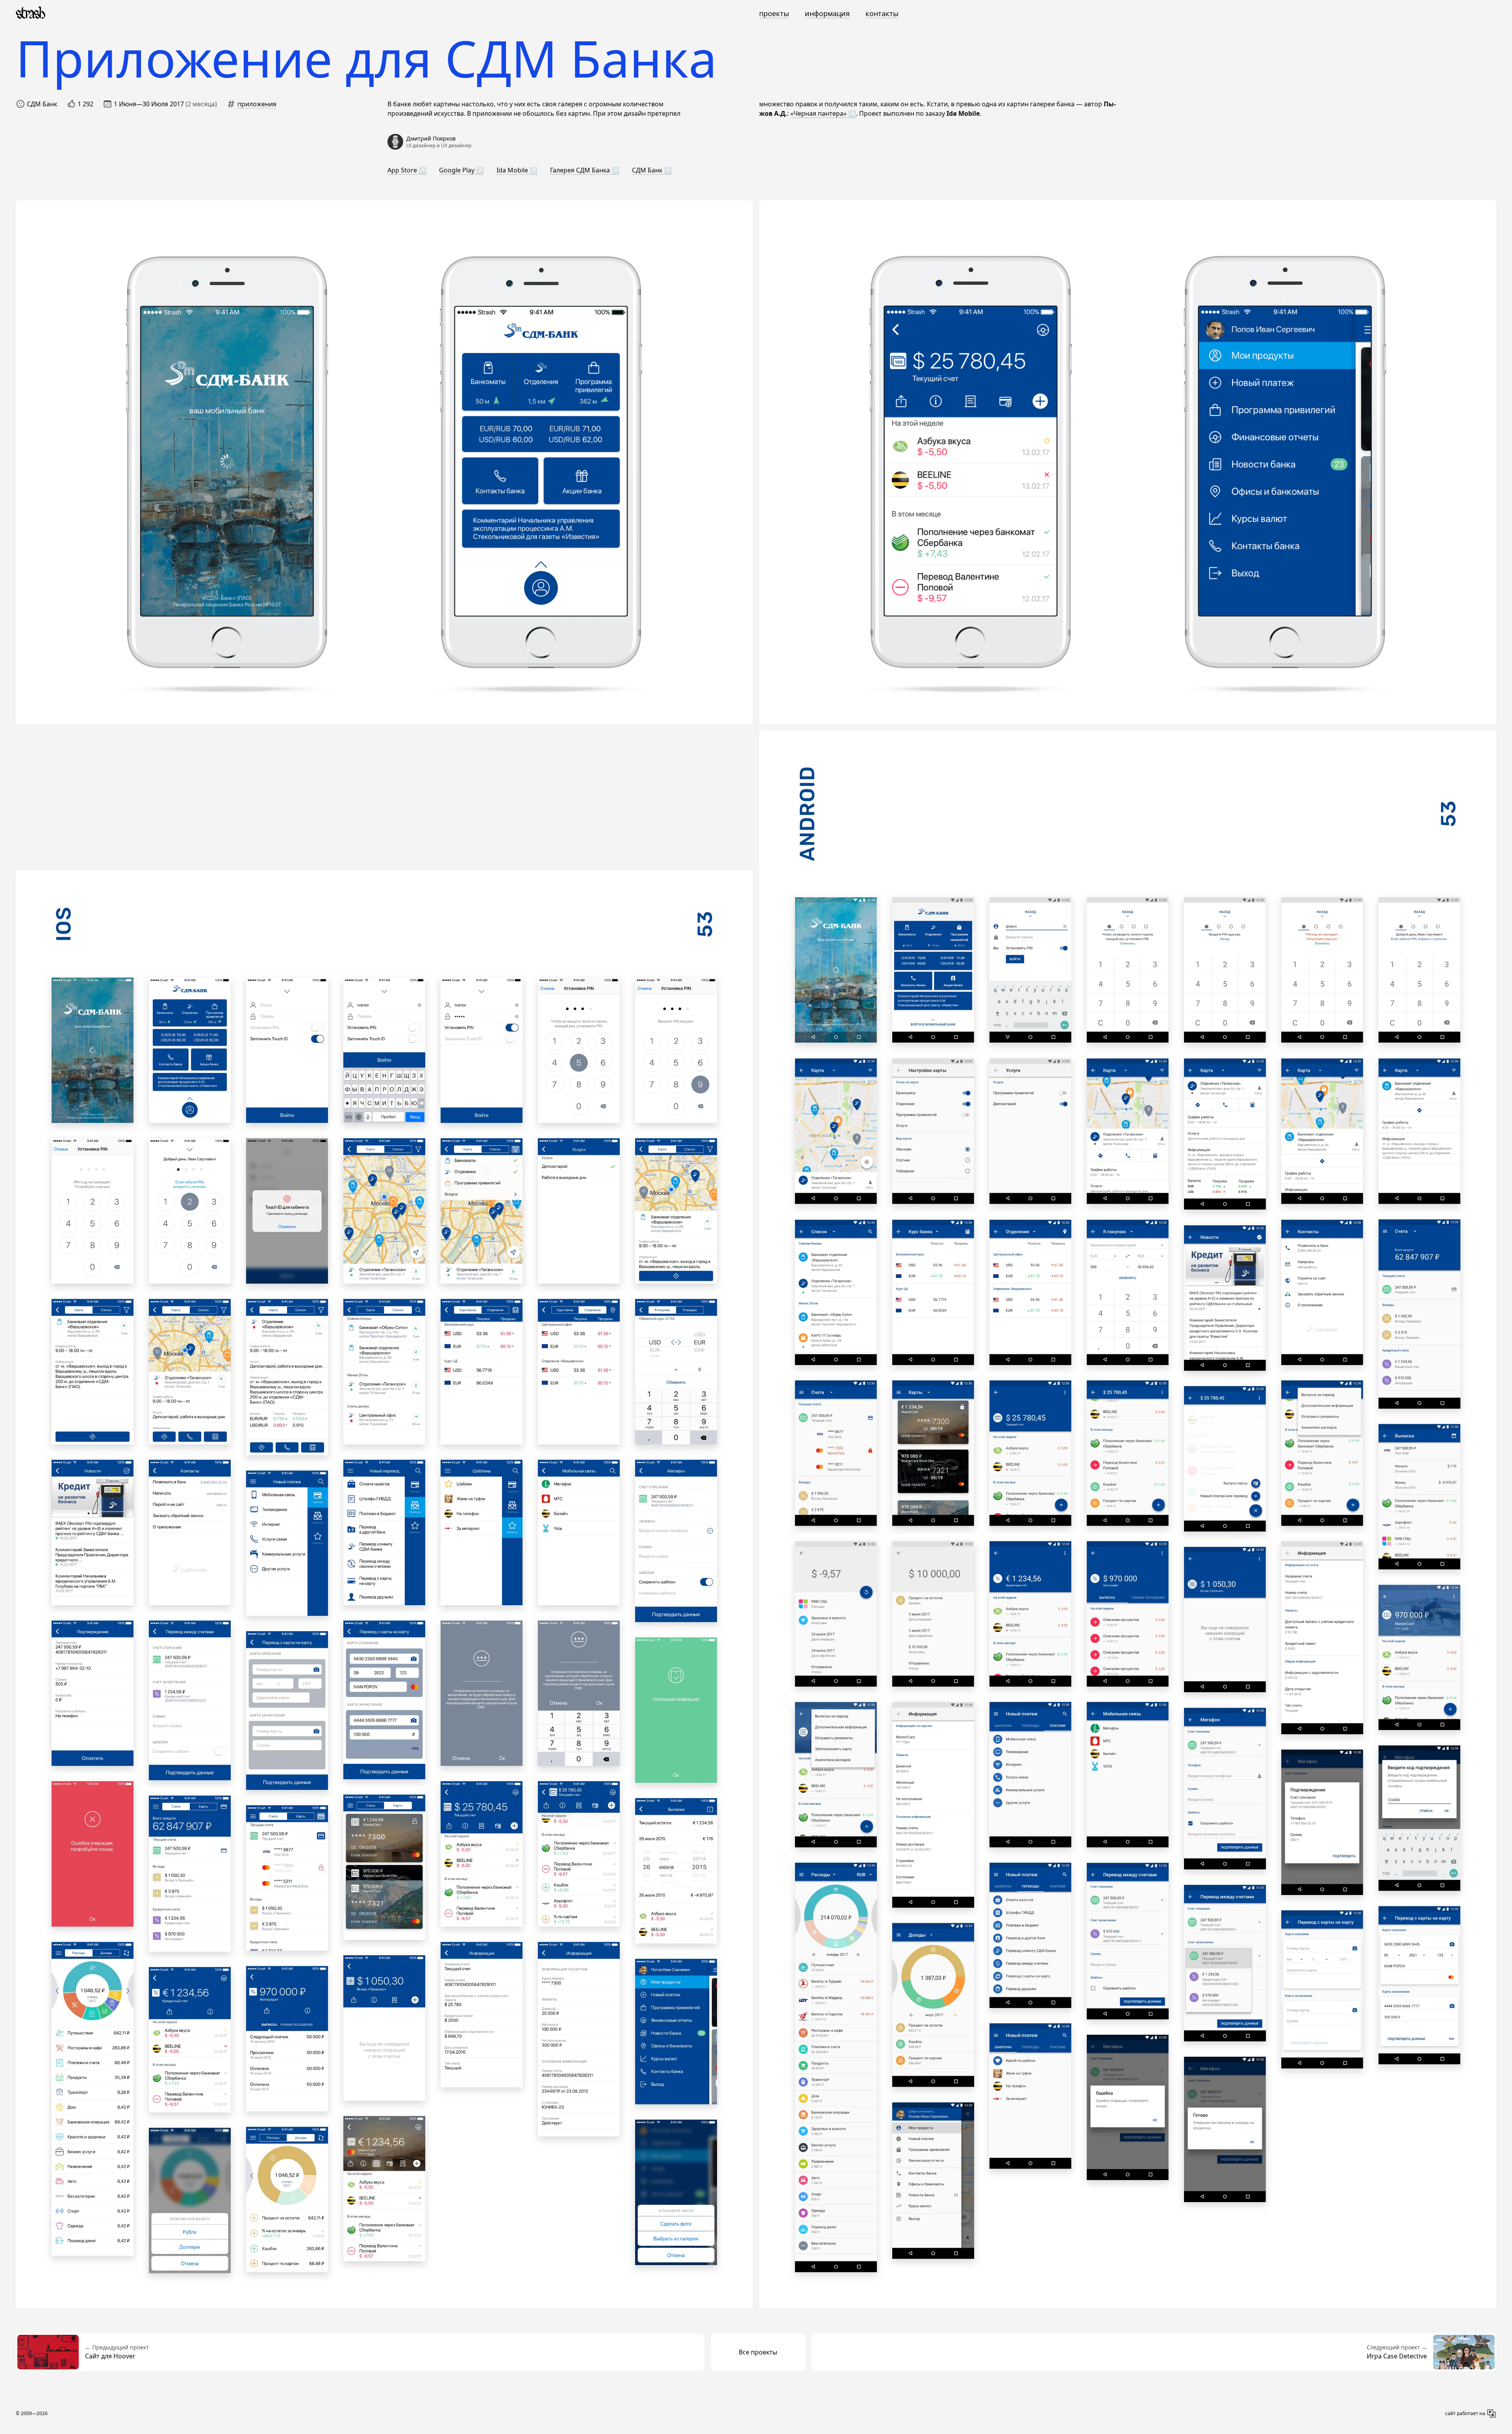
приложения (257, 104)
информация (827, 13)
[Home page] (31, 13)
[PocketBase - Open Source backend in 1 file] (1492, 2414)
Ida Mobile (513, 170)
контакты (882, 13)
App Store (403, 170)
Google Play (458, 170)
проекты (774, 13)
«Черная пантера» (818, 113)
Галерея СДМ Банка (581, 170)
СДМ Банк (648, 170)
